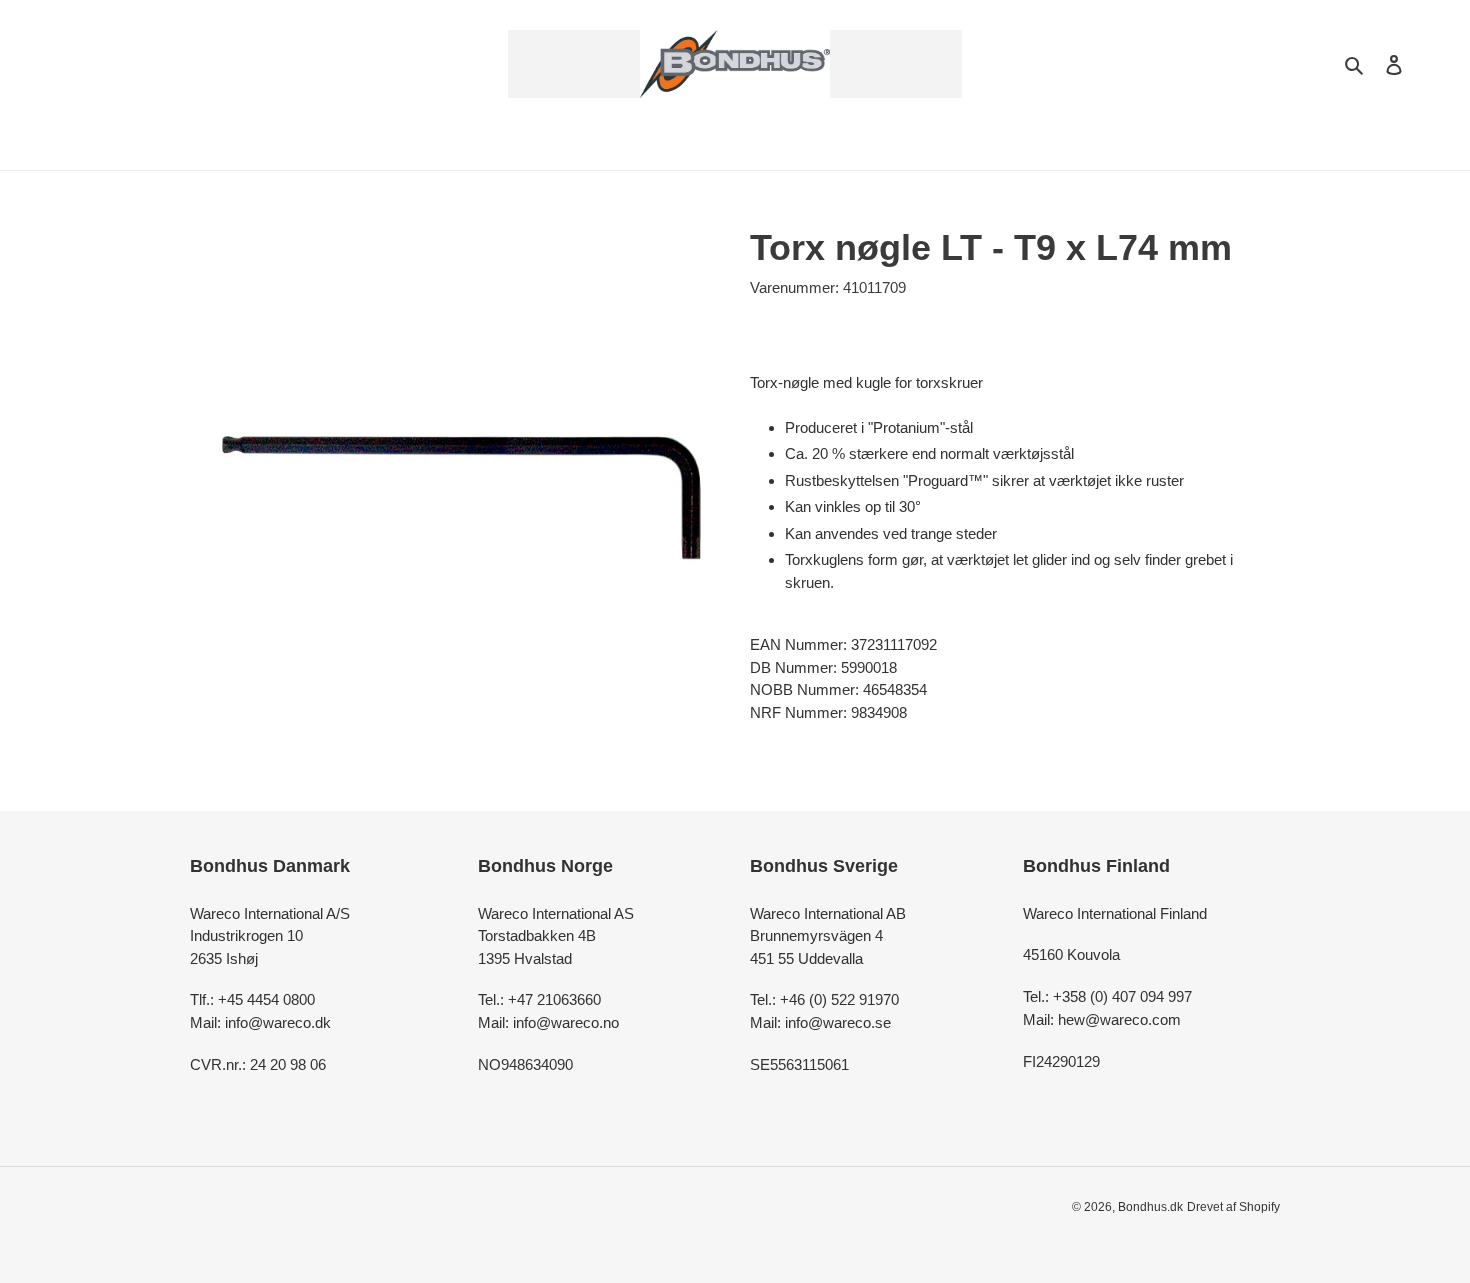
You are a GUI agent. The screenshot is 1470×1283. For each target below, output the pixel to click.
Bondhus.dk (1150, 1207)
